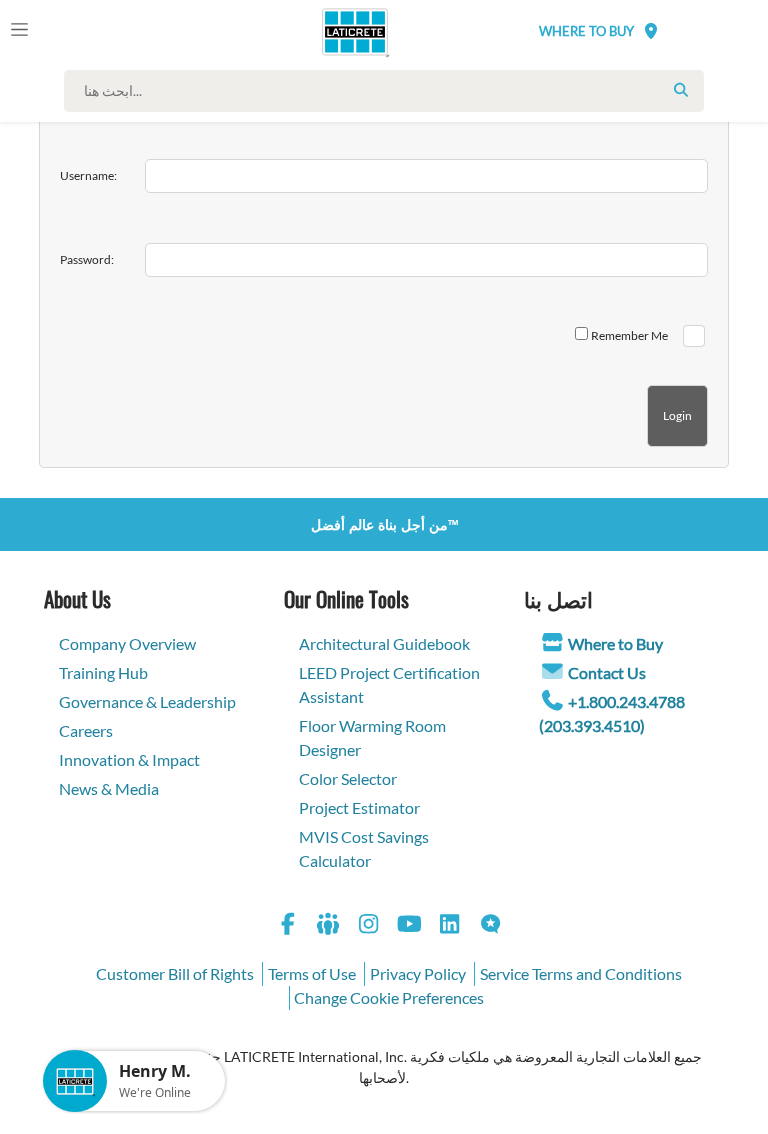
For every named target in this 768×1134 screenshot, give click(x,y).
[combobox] (389, 91)
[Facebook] (288, 926)
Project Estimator (359, 807)
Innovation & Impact (129, 759)
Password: (87, 259)
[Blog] (491, 926)
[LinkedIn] (450, 926)
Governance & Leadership (147, 701)
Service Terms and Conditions (581, 973)
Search (681, 90)
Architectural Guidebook (384, 643)
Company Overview (127, 643)
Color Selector (348, 778)
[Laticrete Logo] (346, 32)
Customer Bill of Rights (175, 973)
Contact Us (607, 672)
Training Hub (103, 672)
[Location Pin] (651, 30)
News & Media (109, 788)
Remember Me (629, 335)
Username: (88, 175)
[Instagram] (369, 926)
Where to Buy (615, 643)
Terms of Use (312, 973)
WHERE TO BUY (586, 31)
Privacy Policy (418, 973)
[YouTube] (410, 926)
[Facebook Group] (329, 926)
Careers (86, 730)
